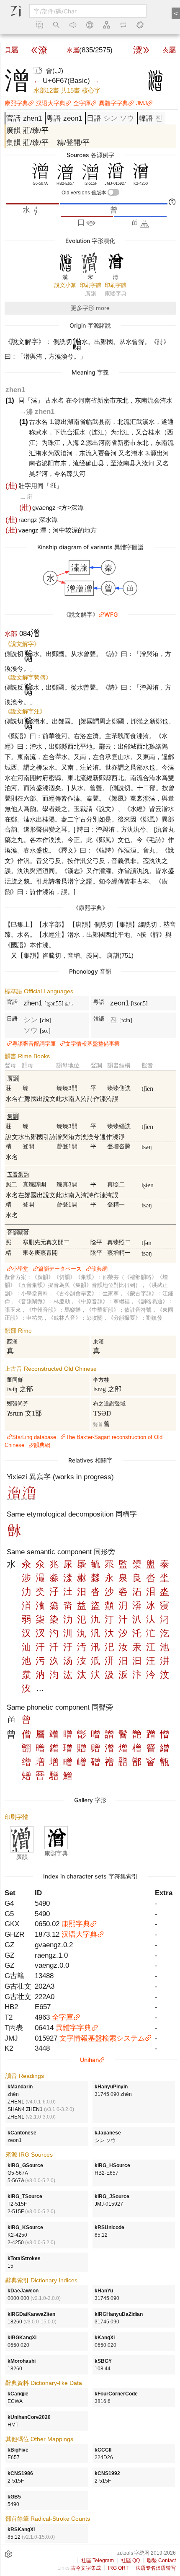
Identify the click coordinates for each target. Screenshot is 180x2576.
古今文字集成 (86, 2568)
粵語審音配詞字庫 (34, 1044)
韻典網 (99, 1269)
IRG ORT (118, 2568)
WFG (111, 614)
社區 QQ (130, 2560)
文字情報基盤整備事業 (93, 1044)
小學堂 (20, 1269)
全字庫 (82, 103)
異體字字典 (113, 103)
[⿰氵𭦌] (29, 1497)
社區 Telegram (98, 2560)
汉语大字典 (51, 103)
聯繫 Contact (161, 2560)
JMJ (141, 103)
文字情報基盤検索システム (102, 2038)
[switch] (113, 192)
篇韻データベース (60, 1269)
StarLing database (34, 1437)
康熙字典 (16, 103)
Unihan (89, 2060)
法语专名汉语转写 (156, 2568)
